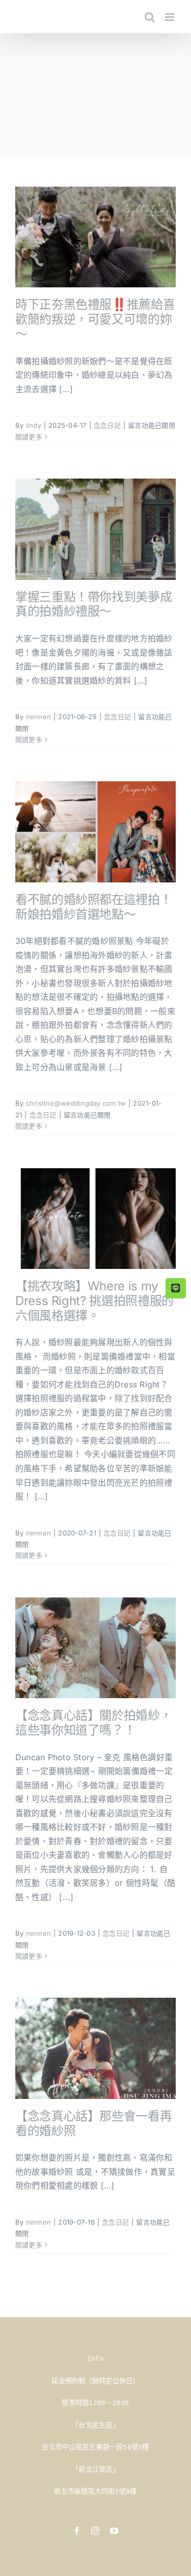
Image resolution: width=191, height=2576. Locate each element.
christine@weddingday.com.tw (76, 1103)
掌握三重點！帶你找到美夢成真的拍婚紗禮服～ (93, 604)
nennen (38, 717)
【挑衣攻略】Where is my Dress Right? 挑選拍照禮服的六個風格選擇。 (94, 1301)
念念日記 (107, 425)
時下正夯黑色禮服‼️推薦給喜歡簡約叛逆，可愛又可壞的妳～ (95, 319)
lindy (34, 425)
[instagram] (95, 2531)
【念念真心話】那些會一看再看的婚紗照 (93, 2123)
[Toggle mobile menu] (170, 17)
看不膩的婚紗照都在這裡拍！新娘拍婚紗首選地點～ (93, 907)
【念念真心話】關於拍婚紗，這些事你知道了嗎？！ (93, 1723)
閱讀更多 (29, 437)
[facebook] (77, 2531)
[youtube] (114, 2531)
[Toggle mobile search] (150, 17)
